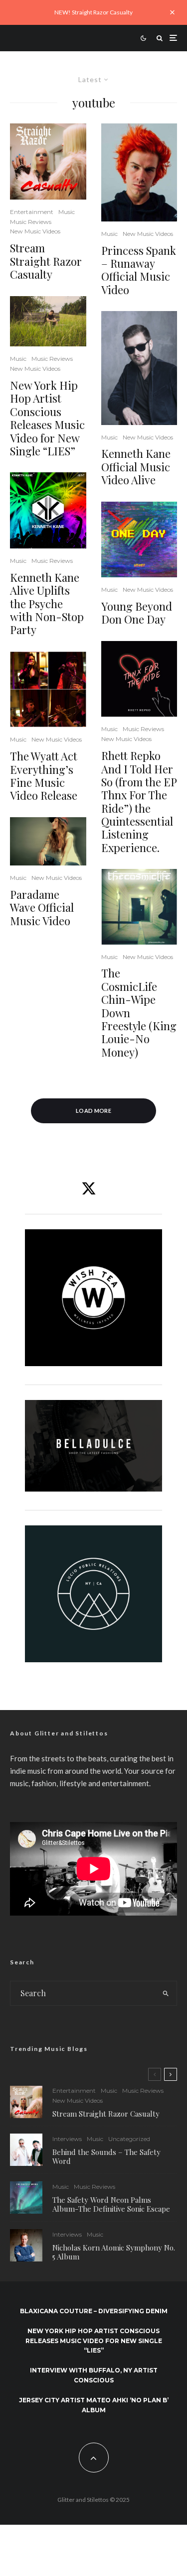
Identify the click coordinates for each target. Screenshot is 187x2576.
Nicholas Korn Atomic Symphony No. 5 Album (114, 2252)
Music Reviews (31, 222)
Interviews (67, 2139)
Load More (93, 1111)
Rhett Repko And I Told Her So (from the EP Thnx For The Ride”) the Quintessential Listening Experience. (139, 802)
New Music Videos (35, 231)
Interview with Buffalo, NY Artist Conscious (94, 2375)
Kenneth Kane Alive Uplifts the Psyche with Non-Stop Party (47, 604)
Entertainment (32, 212)
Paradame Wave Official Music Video (42, 908)
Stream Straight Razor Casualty (46, 261)
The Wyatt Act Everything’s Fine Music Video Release (44, 776)
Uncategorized (129, 2139)
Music (67, 212)
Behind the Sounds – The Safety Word (106, 2156)
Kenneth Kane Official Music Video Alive (136, 467)
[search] (166, 1993)
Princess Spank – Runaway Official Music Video (139, 270)
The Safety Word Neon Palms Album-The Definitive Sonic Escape (111, 2204)
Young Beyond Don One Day (137, 613)
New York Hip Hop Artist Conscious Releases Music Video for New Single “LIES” (47, 418)
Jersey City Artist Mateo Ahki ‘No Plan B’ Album (94, 2405)
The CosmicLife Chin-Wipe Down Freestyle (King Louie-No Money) (139, 1013)
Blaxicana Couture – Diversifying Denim (94, 2311)
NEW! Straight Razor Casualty (93, 12)
